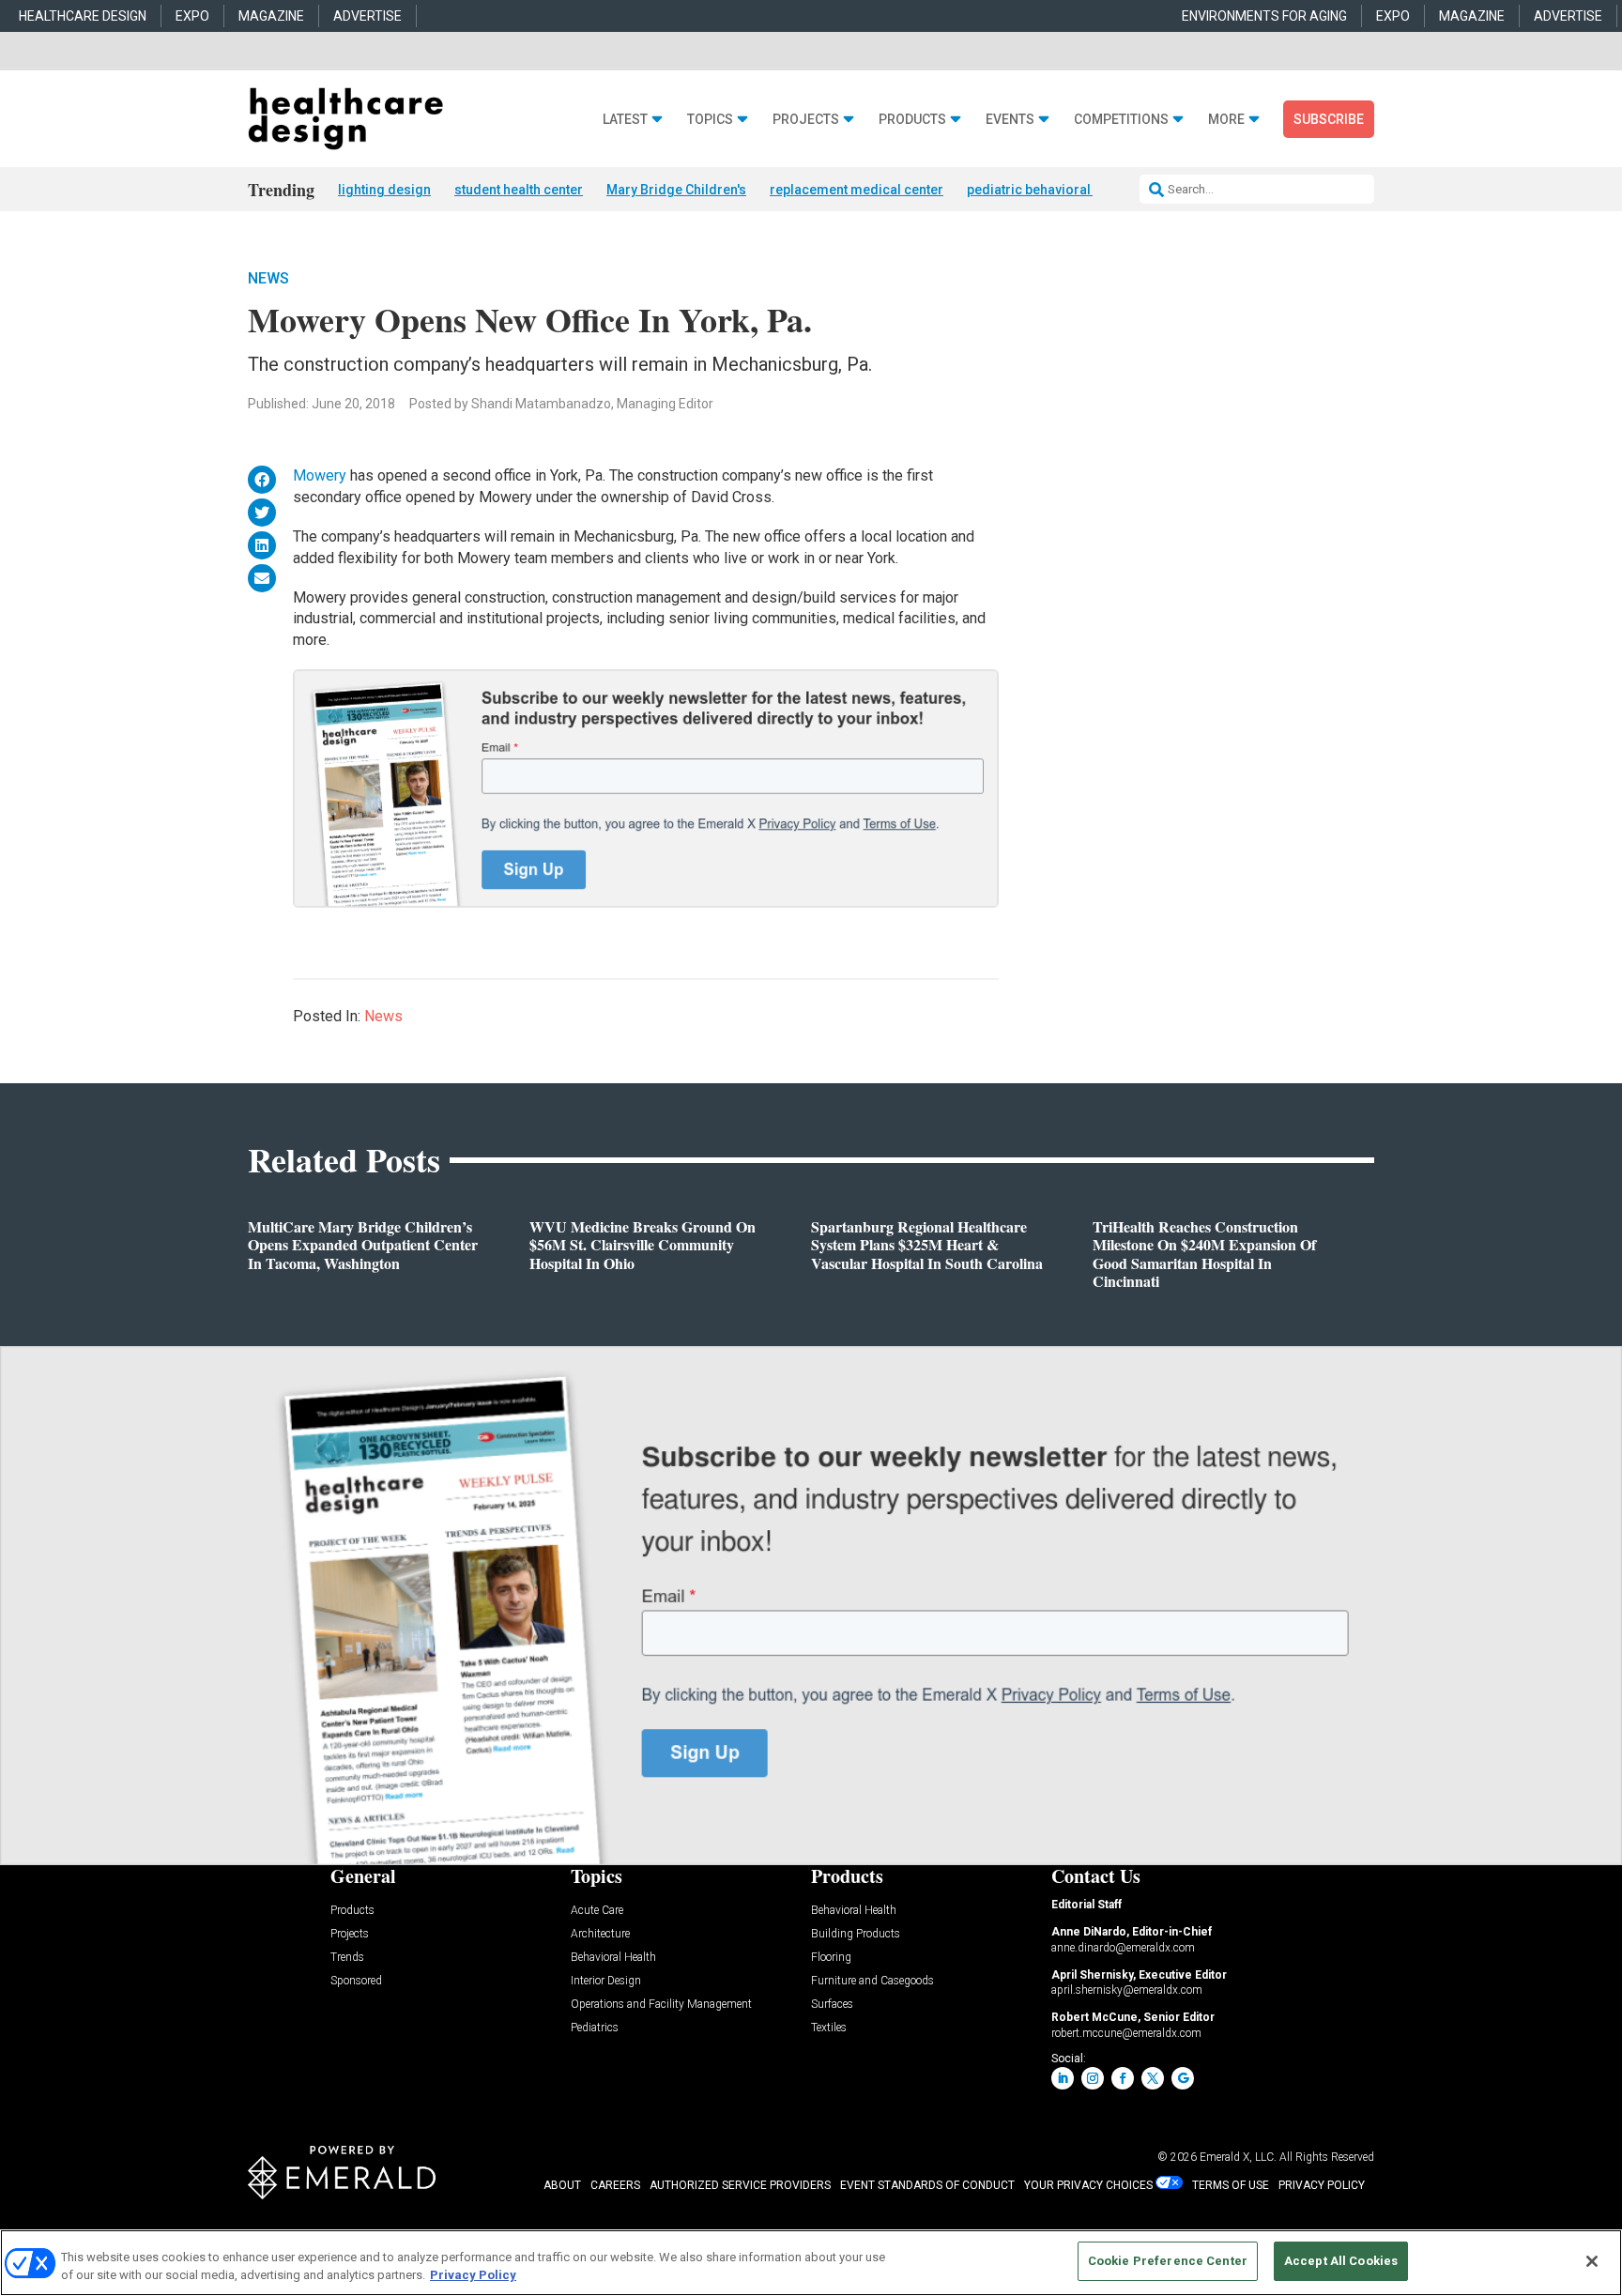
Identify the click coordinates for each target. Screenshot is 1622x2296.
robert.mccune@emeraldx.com (1126, 2033)
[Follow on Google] (1183, 2078)
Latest (625, 120)
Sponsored (356, 1981)
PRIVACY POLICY (1322, 2185)
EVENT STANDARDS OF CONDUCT (927, 2185)
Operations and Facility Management (661, 2005)
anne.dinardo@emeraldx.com (1123, 1948)
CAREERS (615, 2185)
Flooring (831, 1958)
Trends (347, 1958)
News (268, 278)
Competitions (1121, 120)
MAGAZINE (271, 16)
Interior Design (606, 1981)
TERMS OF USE (1231, 2185)
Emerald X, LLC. (1238, 2157)
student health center (519, 190)
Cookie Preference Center (1168, 2261)
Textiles (829, 2028)
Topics (710, 120)
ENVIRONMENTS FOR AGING (1264, 16)
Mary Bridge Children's (676, 190)
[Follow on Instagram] (1093, 2078)
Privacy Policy (473, 2276)
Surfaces (832, 2005)
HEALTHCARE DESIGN (83, 16)
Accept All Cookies (1341, 2261)
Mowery (320, 475)
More (1226, 120)
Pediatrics (595, 2028)
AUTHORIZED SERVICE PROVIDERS (740, 2185)
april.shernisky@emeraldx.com (1127, 1990)
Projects (806, 120)
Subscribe (1329, 119)
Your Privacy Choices (1088, 2185)
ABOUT (562, 2185)
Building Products (856, 1934)
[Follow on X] (1153, 2078)
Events (1010, 120)
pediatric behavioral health (1049, 190)
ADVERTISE (367, 16)
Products (912, 120)
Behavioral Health (613, 1958)
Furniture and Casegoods (872, 1981)
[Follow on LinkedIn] (1063, 2078)
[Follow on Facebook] (1123, 2078)
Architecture (600, 1934)
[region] (811, 2263)
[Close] (1592, 2261)
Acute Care (597, 1911)
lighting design (384, 190)
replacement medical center (857, 190)
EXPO (192, 16)
